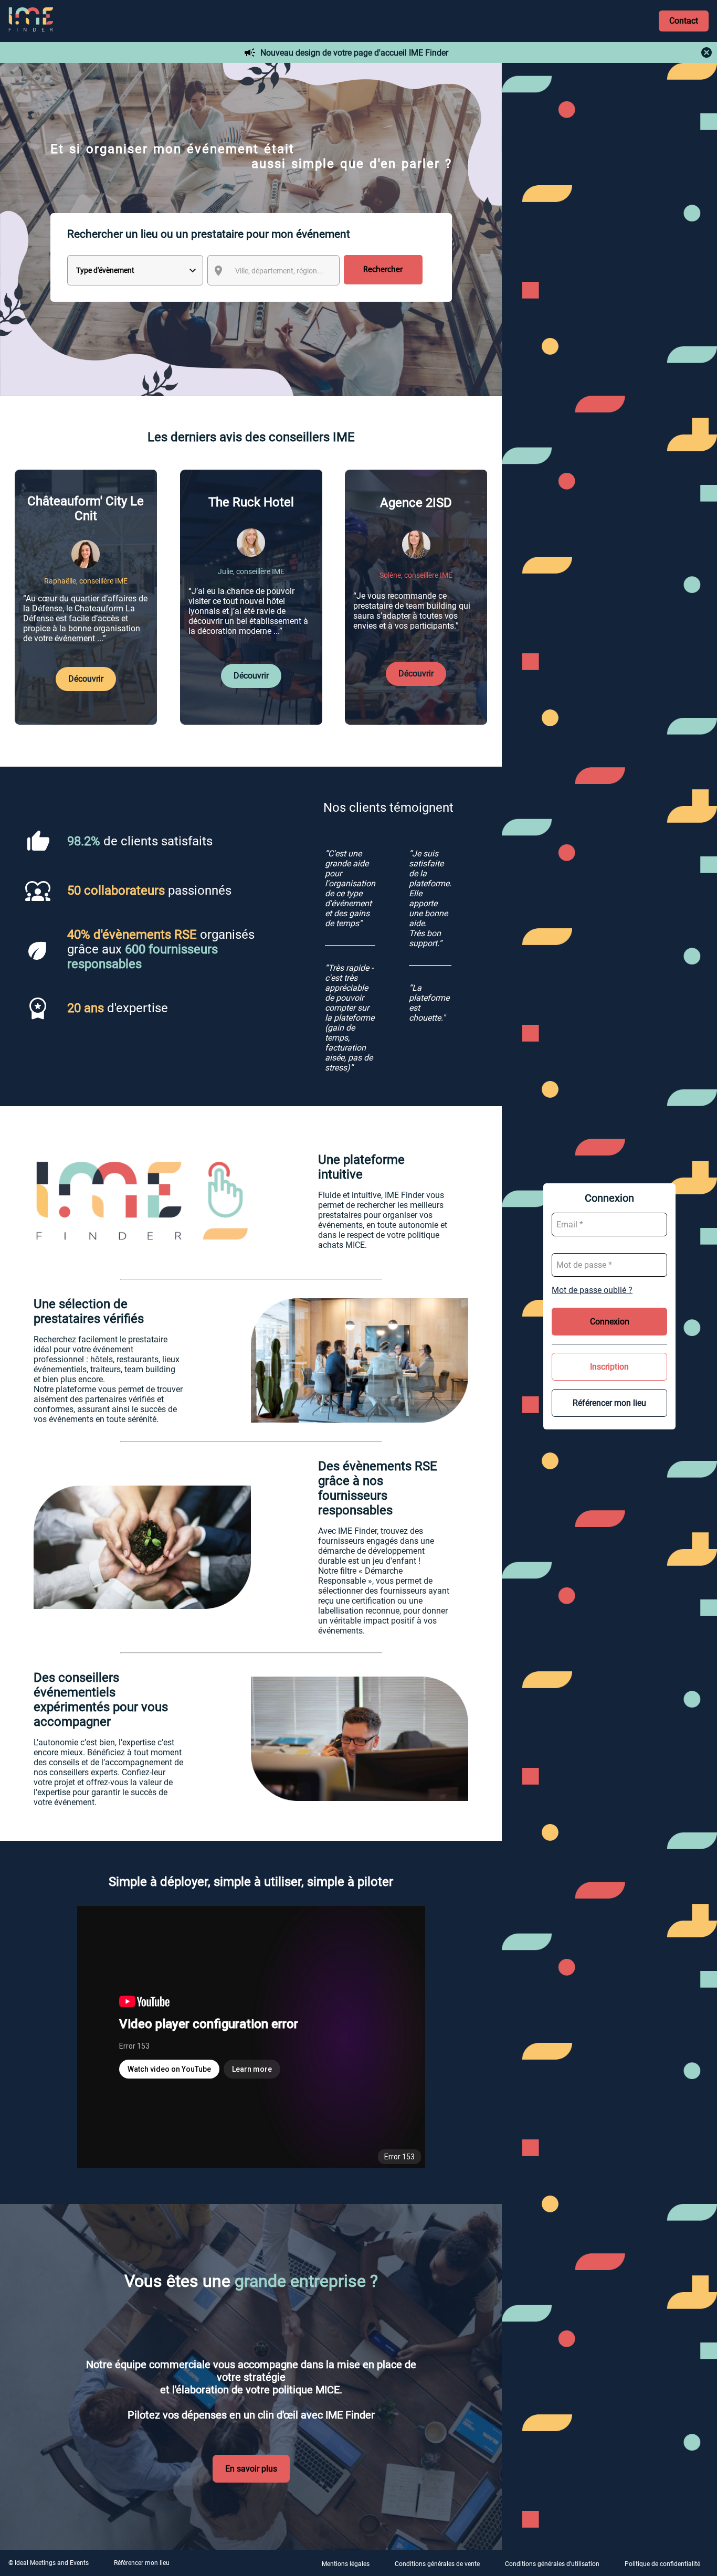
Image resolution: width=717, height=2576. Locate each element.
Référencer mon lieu (609, 1403)
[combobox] (283, 271)
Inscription (609, 1367)
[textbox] (283, 271)
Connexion (610, 1322)
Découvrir (86, 679)
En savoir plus (251, 2469)
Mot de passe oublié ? (592, 1290)
